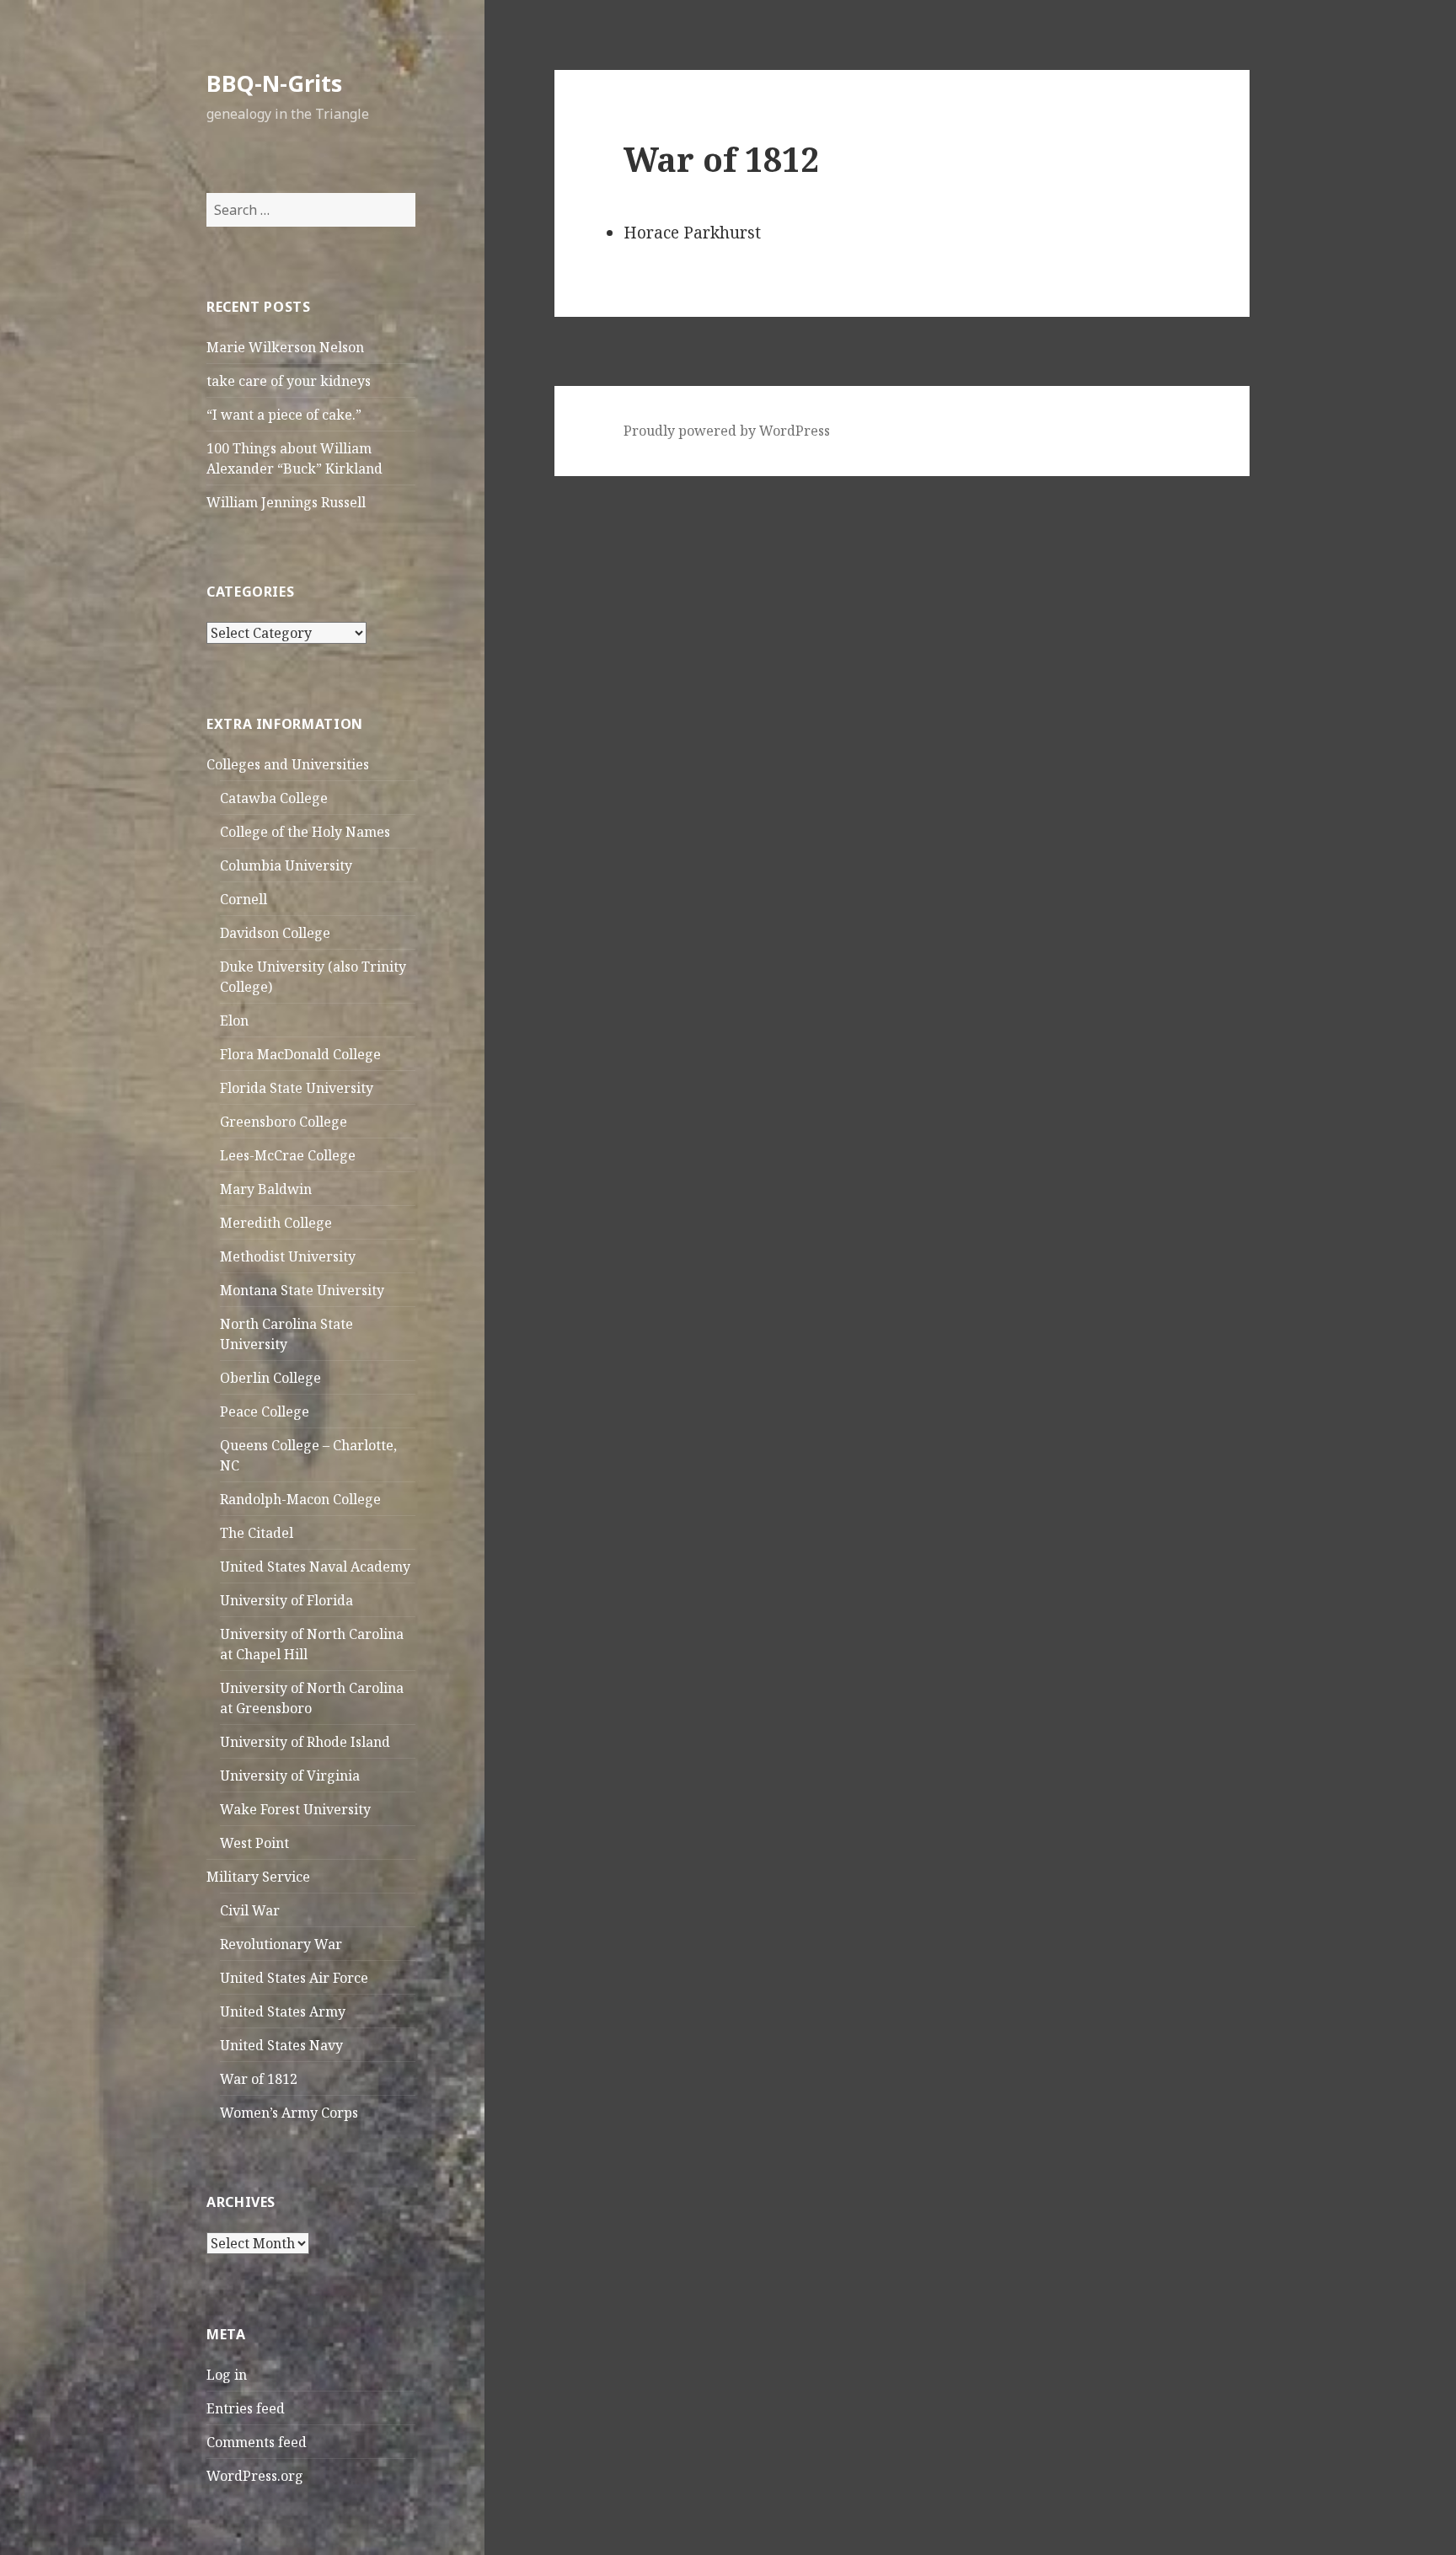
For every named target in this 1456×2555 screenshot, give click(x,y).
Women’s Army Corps (289, 2113)
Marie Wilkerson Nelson (285, 347)
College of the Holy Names (305, 832)
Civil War (250, 1910)
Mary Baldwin (266, 1189)
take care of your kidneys (289, 381)
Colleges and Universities (288, 764)
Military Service (258, 1877)
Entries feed (246, 2408)
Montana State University (302, 1290)
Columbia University (286, 865)
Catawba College (274, 798)
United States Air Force (294, 1978)
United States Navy (281, 2045)
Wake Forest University (295, 1809)
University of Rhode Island (305, 1742)
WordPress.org (255, 2476)
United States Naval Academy (315, 1567)
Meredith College (276, 1223)
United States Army (283, 2011)
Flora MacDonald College (300, 1054)
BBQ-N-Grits (274, 83)
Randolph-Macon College (300, 1499)
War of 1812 (259, 2079)
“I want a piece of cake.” (284, 415)
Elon (234, 1020)
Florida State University (297, 1088)
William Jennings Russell (286, 502)
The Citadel (257, 1533)
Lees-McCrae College (288, 1155)
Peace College (265, 1411)
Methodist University (288, 1256)
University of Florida (286, 1600)
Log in (227, 2375)
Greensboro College (284, 1122)
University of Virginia (290, 1776)
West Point (254, 1843)
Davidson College (275, 933)
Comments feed (257, 2442)
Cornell (244, 899)
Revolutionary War (281, 1944)
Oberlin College (270, 1378)
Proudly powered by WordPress (727, 431)
